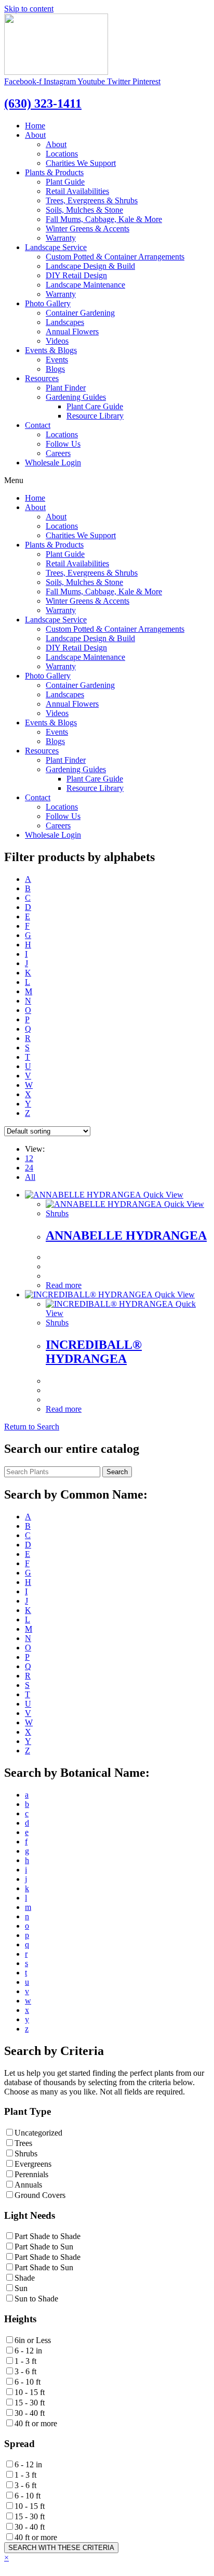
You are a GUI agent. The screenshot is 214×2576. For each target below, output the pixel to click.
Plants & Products (54, 172)
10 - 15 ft (30, 2392)
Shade (25, 2278)
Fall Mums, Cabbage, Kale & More (104, 219)
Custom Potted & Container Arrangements (115, 257)
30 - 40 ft (30, 2413)
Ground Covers (40, 2195)
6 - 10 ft (28, 2382)
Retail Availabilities (77, 191)
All (30, 1177)
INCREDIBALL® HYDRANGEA (94, 1352)
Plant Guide (65, 182)
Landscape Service (56, 247)
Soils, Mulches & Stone (84, 210)
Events (57, 360)
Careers (58, 453)
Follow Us (63, 444)
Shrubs (57, 1213)
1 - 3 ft (25, 2361)
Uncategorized (38, 2133)
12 (29, 1158)
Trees (23, 2143)
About (35, 135)
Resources (42, 378)
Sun (21, 2288)
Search (117, 1472)
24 (29, 1168)
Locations (62, 154)
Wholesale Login (53, 463)
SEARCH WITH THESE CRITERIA (61, 2548)
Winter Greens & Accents (88, 229)
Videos (57, 341)
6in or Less (33, 2340)
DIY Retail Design (76, 275)
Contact (38, 425)
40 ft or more (36, 2423)
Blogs (55, 369)
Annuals (28, 2185)
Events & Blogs (51, 350)
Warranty (61, 238)
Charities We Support (81, 163)
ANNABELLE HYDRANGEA (126, 1235)
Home (35, 126)
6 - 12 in (28, 2351)
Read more (64, 1285)
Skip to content (29, 9)
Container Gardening (80, 313)
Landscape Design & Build (90, 266)
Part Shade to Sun (44, 2247)
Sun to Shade (36, 2299)
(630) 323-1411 (43, 103)
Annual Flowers (72, 331)
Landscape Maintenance (85, 285)
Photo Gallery (48, 303)
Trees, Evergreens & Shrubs (92, 200)
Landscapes (65, 322)
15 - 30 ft (30, 2403)
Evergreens (33, 2164)
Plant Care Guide (95, 406)
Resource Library (95, 416)
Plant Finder (66, 388)
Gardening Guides (76, 397)
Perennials (31, 2174)
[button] (32, 1427)
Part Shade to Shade (48, 2236)
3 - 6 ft (25, 2371)
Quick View (162, 1195)
